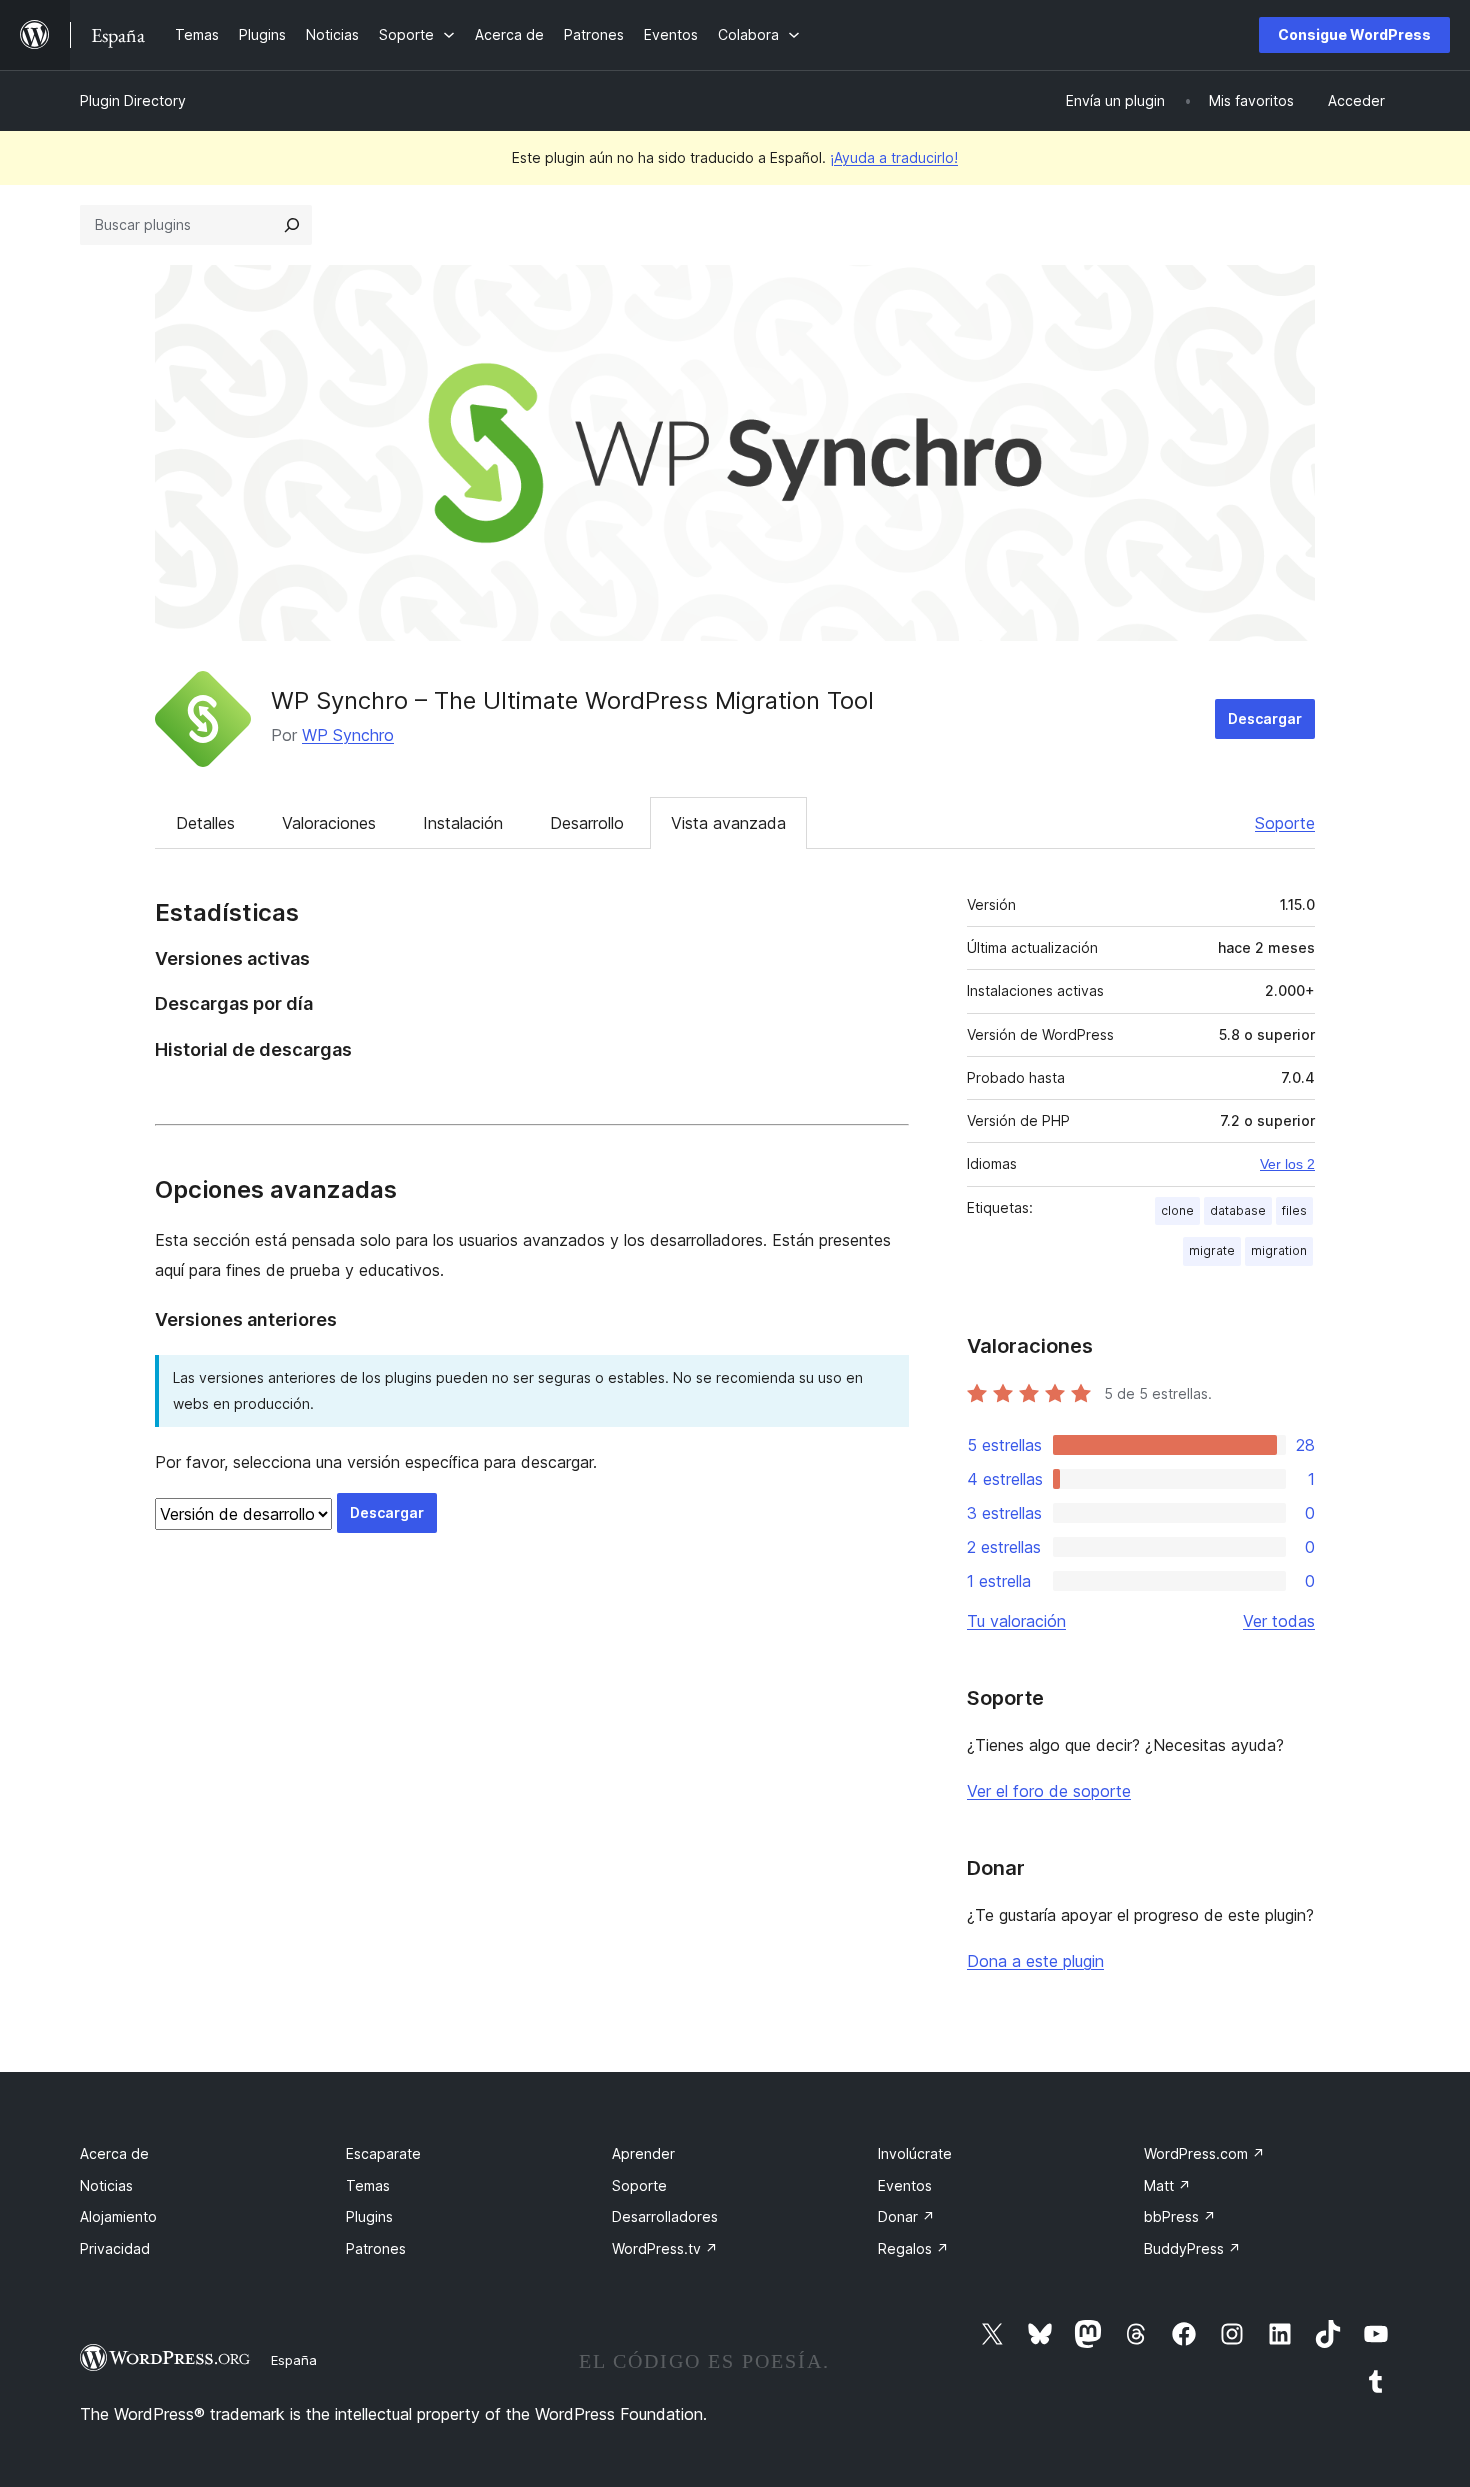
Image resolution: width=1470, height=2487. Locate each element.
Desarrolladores (665, 2216)
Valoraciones (329, 823)
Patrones (376, 2248)
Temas (368, 2185)
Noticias (106, 2185)
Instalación (463, 823)
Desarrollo (587, 823)
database (1238, 1210)
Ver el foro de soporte (1049, 1791)
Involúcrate (915, 2153)
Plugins (369, 2216)
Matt (1167, 2185)
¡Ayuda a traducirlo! (894, 157)
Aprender (643, 2153)
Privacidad (115, 2248)
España (294, 2360)
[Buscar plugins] (292, 225)
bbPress (1180, 2216)
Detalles (205, 823)
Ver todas (1279, 1621)
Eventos (905, 2185)
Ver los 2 (1287, 1164)
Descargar (1265, 718)
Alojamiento (118, 2216)
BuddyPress (1192, 2248)
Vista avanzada (728, 823)
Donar (906, 2216)
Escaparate (383, 2153)
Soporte (1285, 823)
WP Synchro (348, 735)
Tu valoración (1016, 1621)
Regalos (913, 2248)
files (1294, 1210)
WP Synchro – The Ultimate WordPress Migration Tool (572, 700)
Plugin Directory (133, 100)
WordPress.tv (665, 2248)
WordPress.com (1204, 2153)
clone (1177, 1210)
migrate (1212, 1250)
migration (1279, 1250)
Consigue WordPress (1354, 34)
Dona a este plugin (1035, 1961)
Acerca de (114, 2153)
